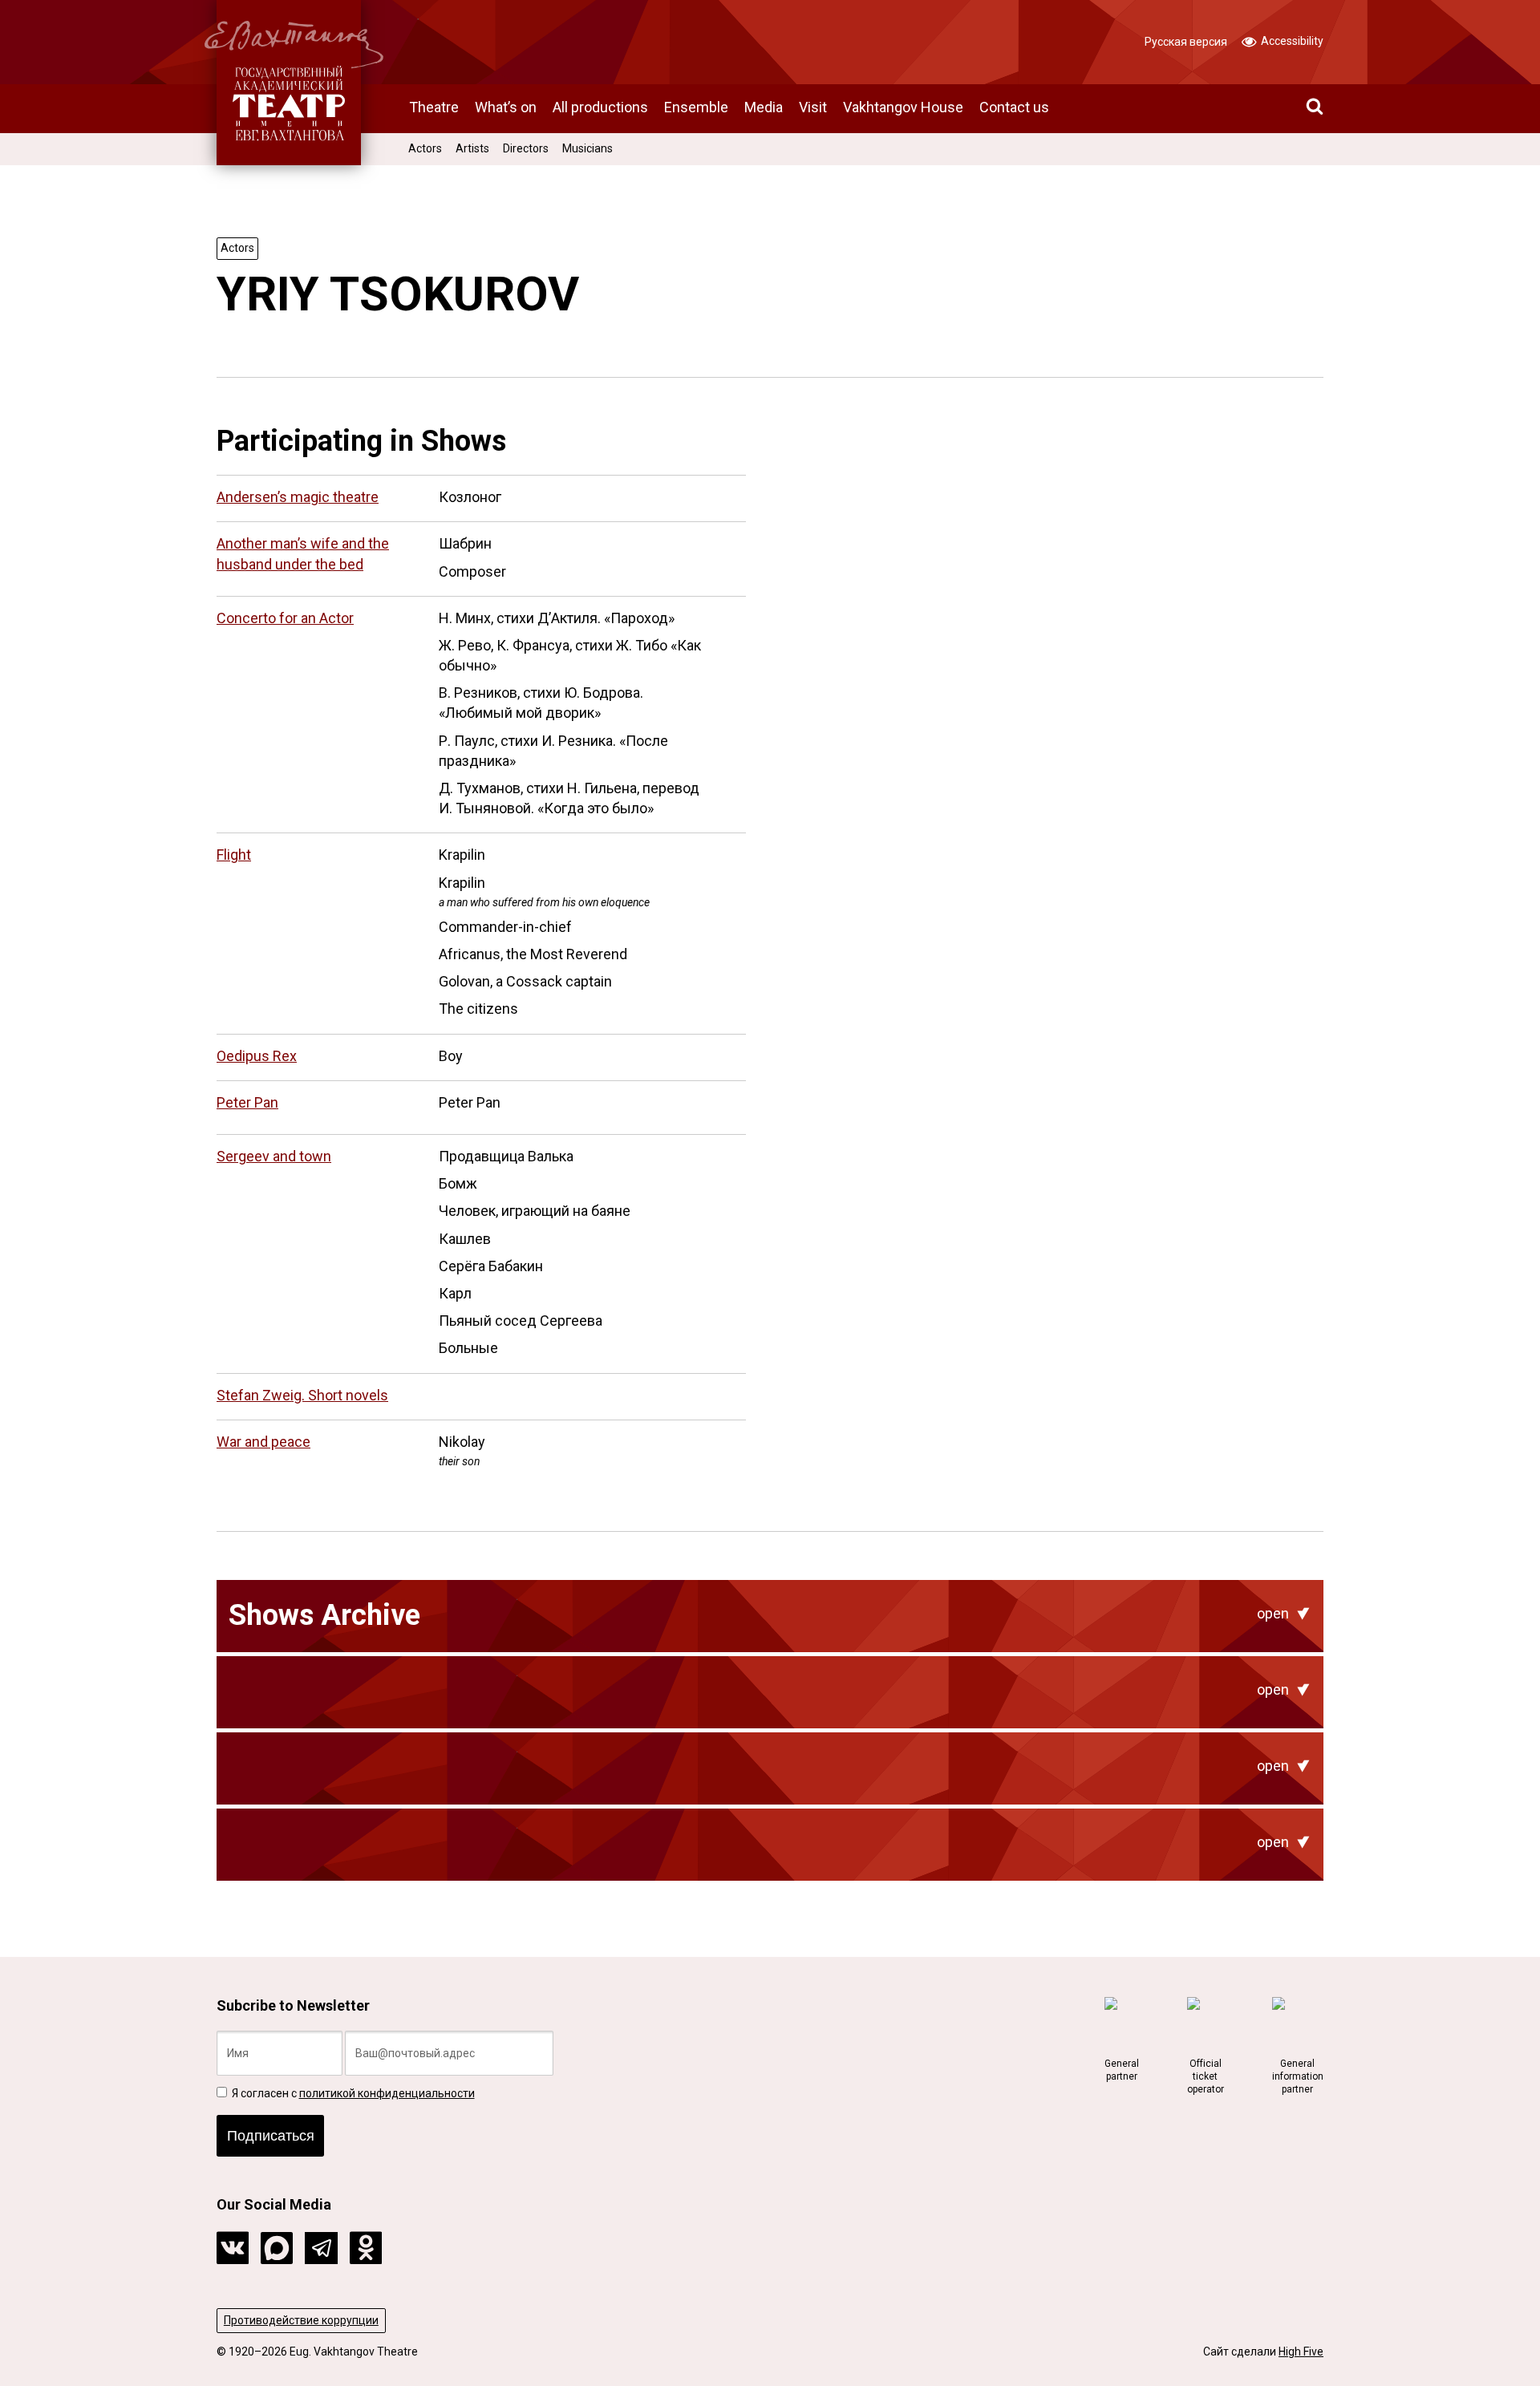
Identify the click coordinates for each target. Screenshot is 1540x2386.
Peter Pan (247, 1102)
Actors (425, 148)
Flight (234, 855)
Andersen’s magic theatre (298, 497)
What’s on (506, 107)
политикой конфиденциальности (387, 2093)
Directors (526, 148)
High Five (1301, 2352)
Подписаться (271, 2136)
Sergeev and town (274, 1156)
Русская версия (1186, 42)
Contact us (1014, 107)
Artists (472, 148)
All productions (600, 107)
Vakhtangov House (903, 107)
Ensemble (696, 107)
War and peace (263, 1442)
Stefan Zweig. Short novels (302, 1395)
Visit (813, 107)
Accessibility (1291, 41)
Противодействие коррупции (301, 2320)
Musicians (588, 148)
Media (764, 107)
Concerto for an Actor (285, 618)
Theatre (434, 107)
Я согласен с (352, 2093)
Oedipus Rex (257, 1056)
